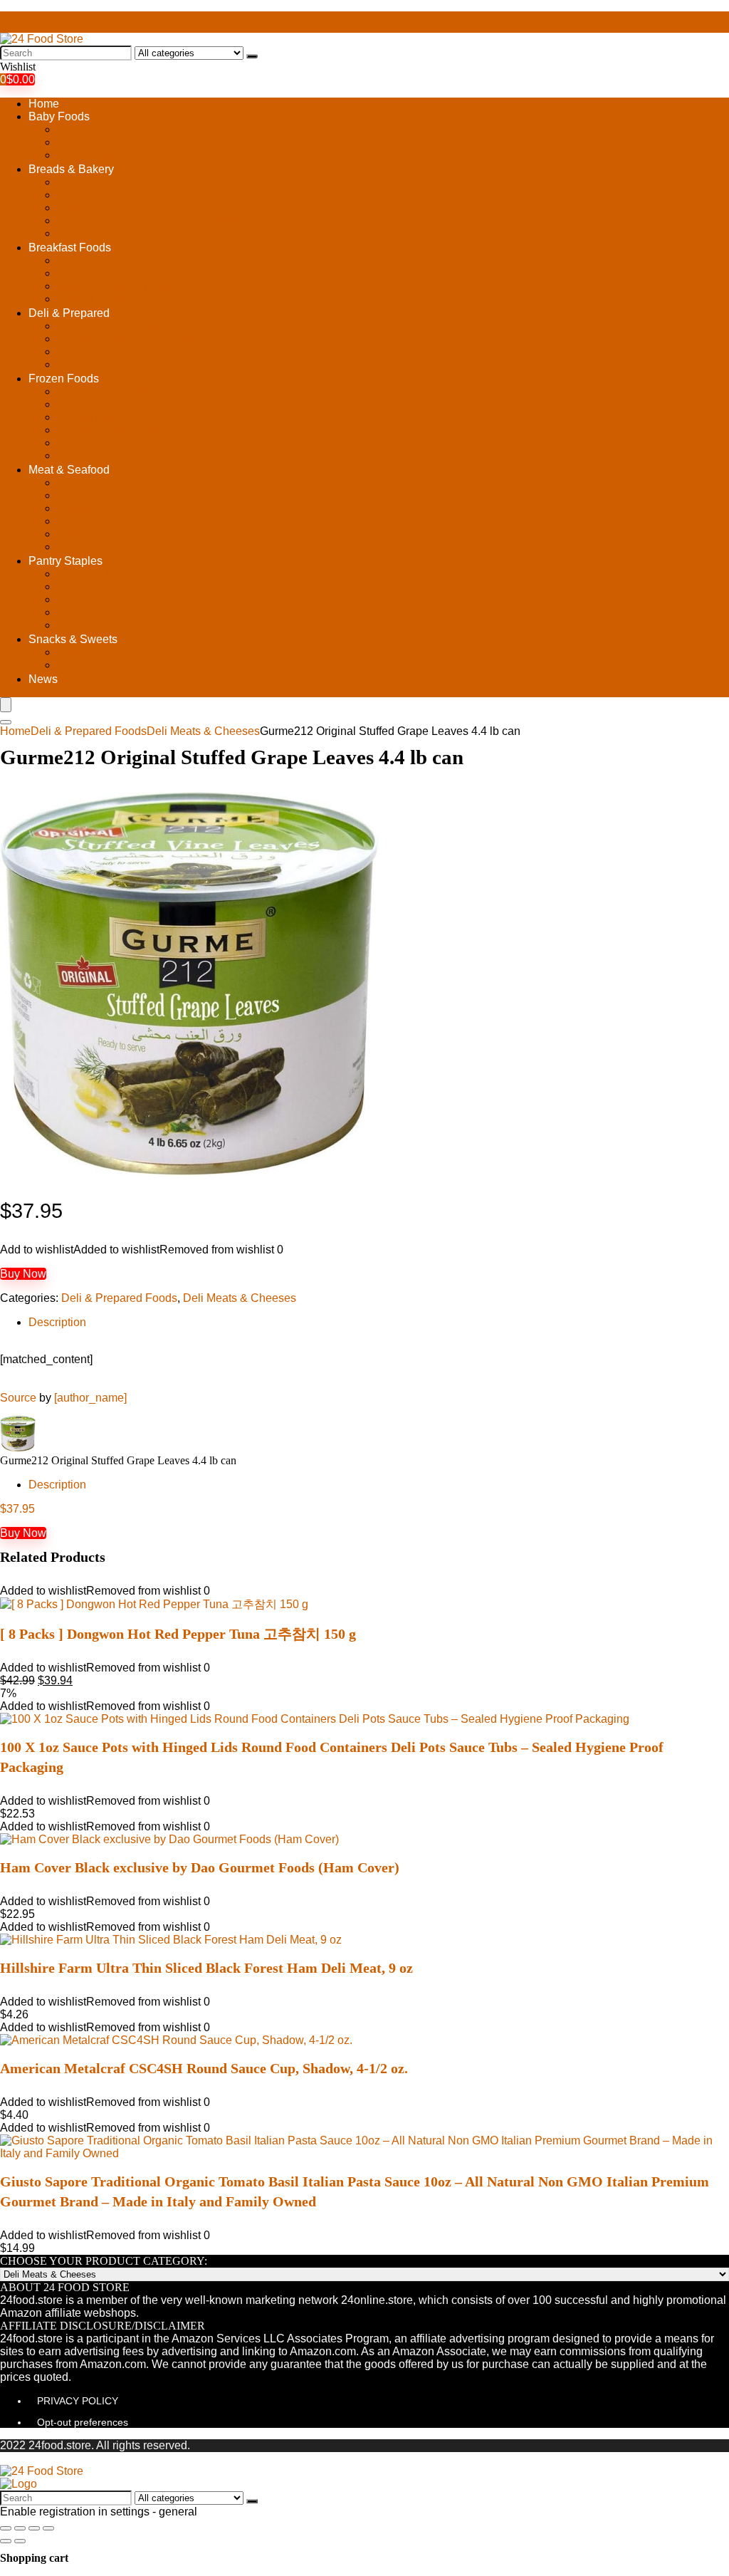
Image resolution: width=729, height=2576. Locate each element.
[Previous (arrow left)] (6, 2541)
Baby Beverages (99, 129)
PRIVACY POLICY (78, 2401)
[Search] (252, 56)
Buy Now (23, 1274)
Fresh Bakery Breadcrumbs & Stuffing (152, 220)
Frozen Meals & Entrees (118, 430)
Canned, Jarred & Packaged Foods (146, 574)
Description (57, 1322)
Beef (69, 495)
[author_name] (90, 1398)
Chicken (78, 508)
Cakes (73, 208)
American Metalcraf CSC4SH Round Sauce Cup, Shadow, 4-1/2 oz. (204, 2068)
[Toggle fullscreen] (34, 2528)
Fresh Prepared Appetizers (125, 339)
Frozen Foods (64, 379)
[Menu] (6, 705)
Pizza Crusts (89, 233)
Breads (75, 195)
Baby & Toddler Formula (118, 155)
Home (44, 104)
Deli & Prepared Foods (89, 731)
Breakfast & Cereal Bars (118, 273)
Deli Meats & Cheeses (114, 326)
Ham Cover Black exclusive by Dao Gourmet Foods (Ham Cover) (200, 1867)
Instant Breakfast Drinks (117, 286)
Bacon (73, 483)
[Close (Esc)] (6, 2528)
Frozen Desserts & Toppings (129, 404)
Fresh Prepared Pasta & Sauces (138, 351)
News (43, 679)
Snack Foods (90, 665)
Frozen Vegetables (105, 455)
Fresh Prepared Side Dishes (129, 364)
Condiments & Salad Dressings (136, 586)
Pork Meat (83, 534)
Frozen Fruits (90, 417)
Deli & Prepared (69, 313)
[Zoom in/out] (48, 2528)
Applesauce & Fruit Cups (120, 260)
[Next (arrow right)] (20, 2541)
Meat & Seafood (69, 470)
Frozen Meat (89, 443)
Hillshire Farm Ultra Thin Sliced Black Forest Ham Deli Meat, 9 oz (206, 1968)
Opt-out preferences (83, 2422)
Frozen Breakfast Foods (117, 391)
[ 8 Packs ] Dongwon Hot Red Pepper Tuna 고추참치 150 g (178, 1634)
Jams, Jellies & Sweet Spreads (135, 599)
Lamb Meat (85, 521)
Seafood (78, 547)
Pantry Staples (65, 561)
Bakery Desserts (99, 182)
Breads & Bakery (71, 169)
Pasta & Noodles (100, 625)
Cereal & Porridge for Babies (130, 142)
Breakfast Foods (70, 247)
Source (18, 1398)
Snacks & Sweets (73, 639)
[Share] (20, 2528)
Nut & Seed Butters (105, 612)
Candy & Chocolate (106, 652)
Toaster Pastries (98, 299)
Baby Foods (59, 116)
